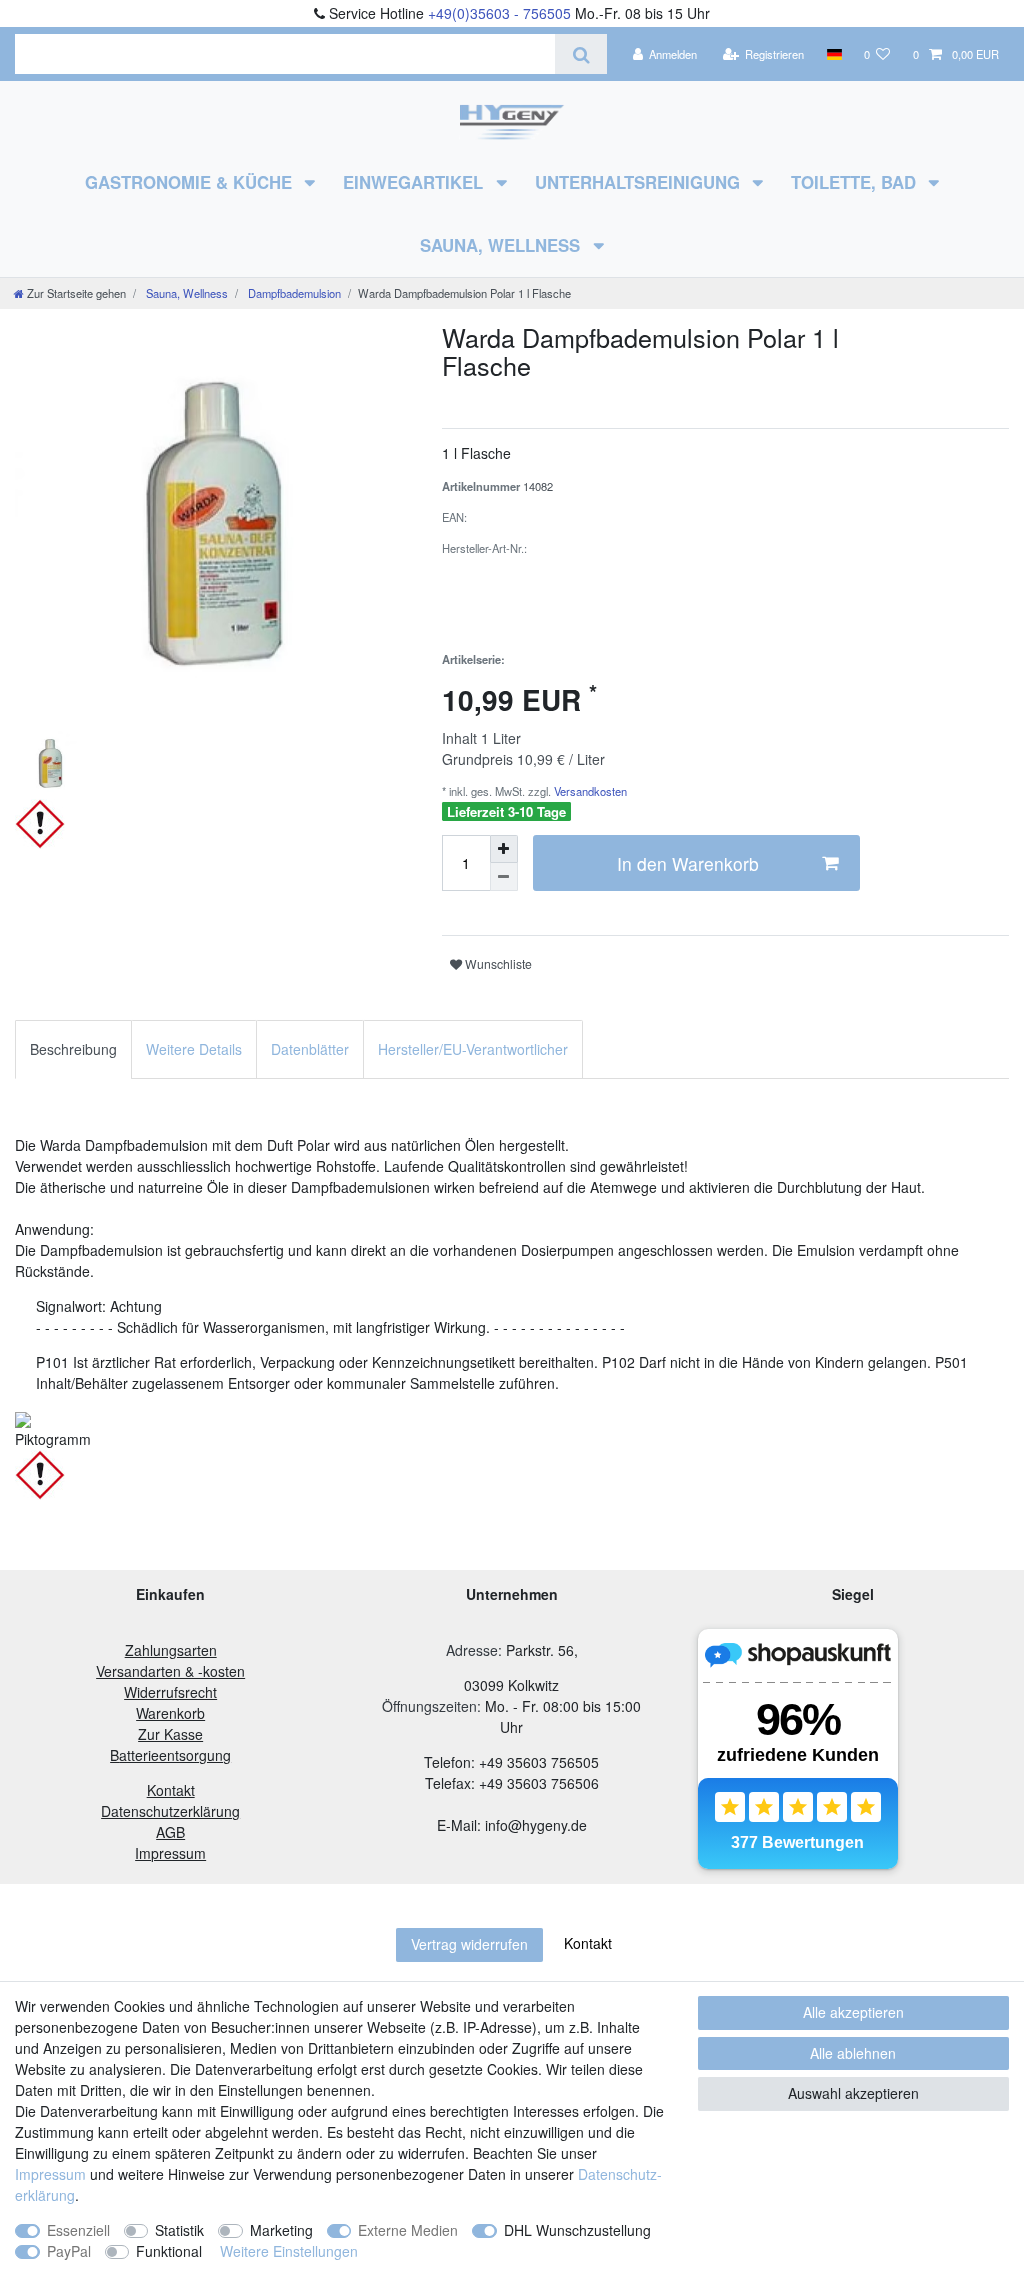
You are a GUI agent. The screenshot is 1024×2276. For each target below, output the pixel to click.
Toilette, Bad (856, 182)
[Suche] (580, 54)
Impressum (50, 2174)
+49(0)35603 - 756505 (499, 13)
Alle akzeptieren (853, 2012)
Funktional (169, 2251)
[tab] (73, 1049)
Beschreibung (73, 1049)
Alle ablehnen (853, 2053)
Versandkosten (589, 791)
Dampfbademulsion (293, 293)
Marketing (281, 2230)
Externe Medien (408, 2230)
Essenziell (78, 2230)
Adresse (472, 1650)
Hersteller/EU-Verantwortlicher (473, 1049)
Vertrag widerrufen (469, 1944)
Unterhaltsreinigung (640, 182)
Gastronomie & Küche (191, 182)
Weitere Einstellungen (289, 2251)
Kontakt (588, 1943)
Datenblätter (310, 1049)
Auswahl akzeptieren (853, 2093)
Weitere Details (194, 1049)
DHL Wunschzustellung (577, 2230)
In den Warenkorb (688, 863)
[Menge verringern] (504, 877)
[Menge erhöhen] (504, 849)
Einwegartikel (415, 182)
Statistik (179, 2230)
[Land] (833, 54)
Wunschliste (497, 963)
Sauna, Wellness (502, 245)
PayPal (69, 2251)
